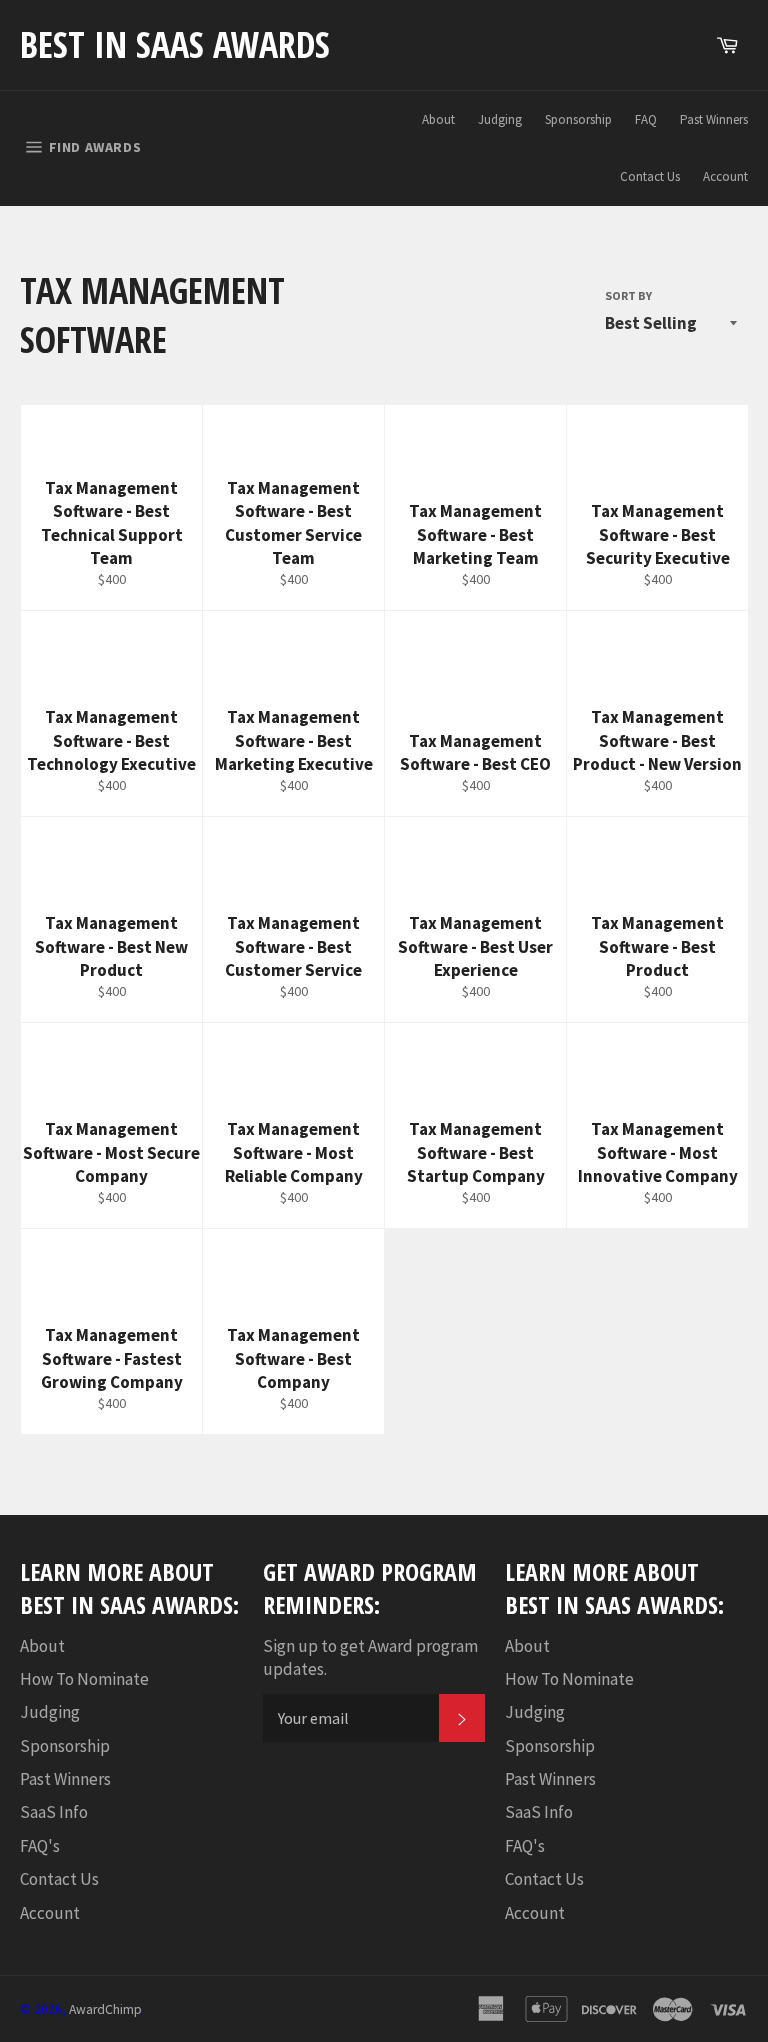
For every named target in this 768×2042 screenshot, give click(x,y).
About (438, 119)
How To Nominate (84, 1679)
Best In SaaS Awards (175, 44)
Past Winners (714, 119)
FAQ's (40, 1846)
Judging (500, 119)
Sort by (628, 295)
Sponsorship (578, 119)
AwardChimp (105, 2009)
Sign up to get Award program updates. (370, 1657)
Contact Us (650, 176)
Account (725, 176)
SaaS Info (54, 1812)
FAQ (646, 119)
